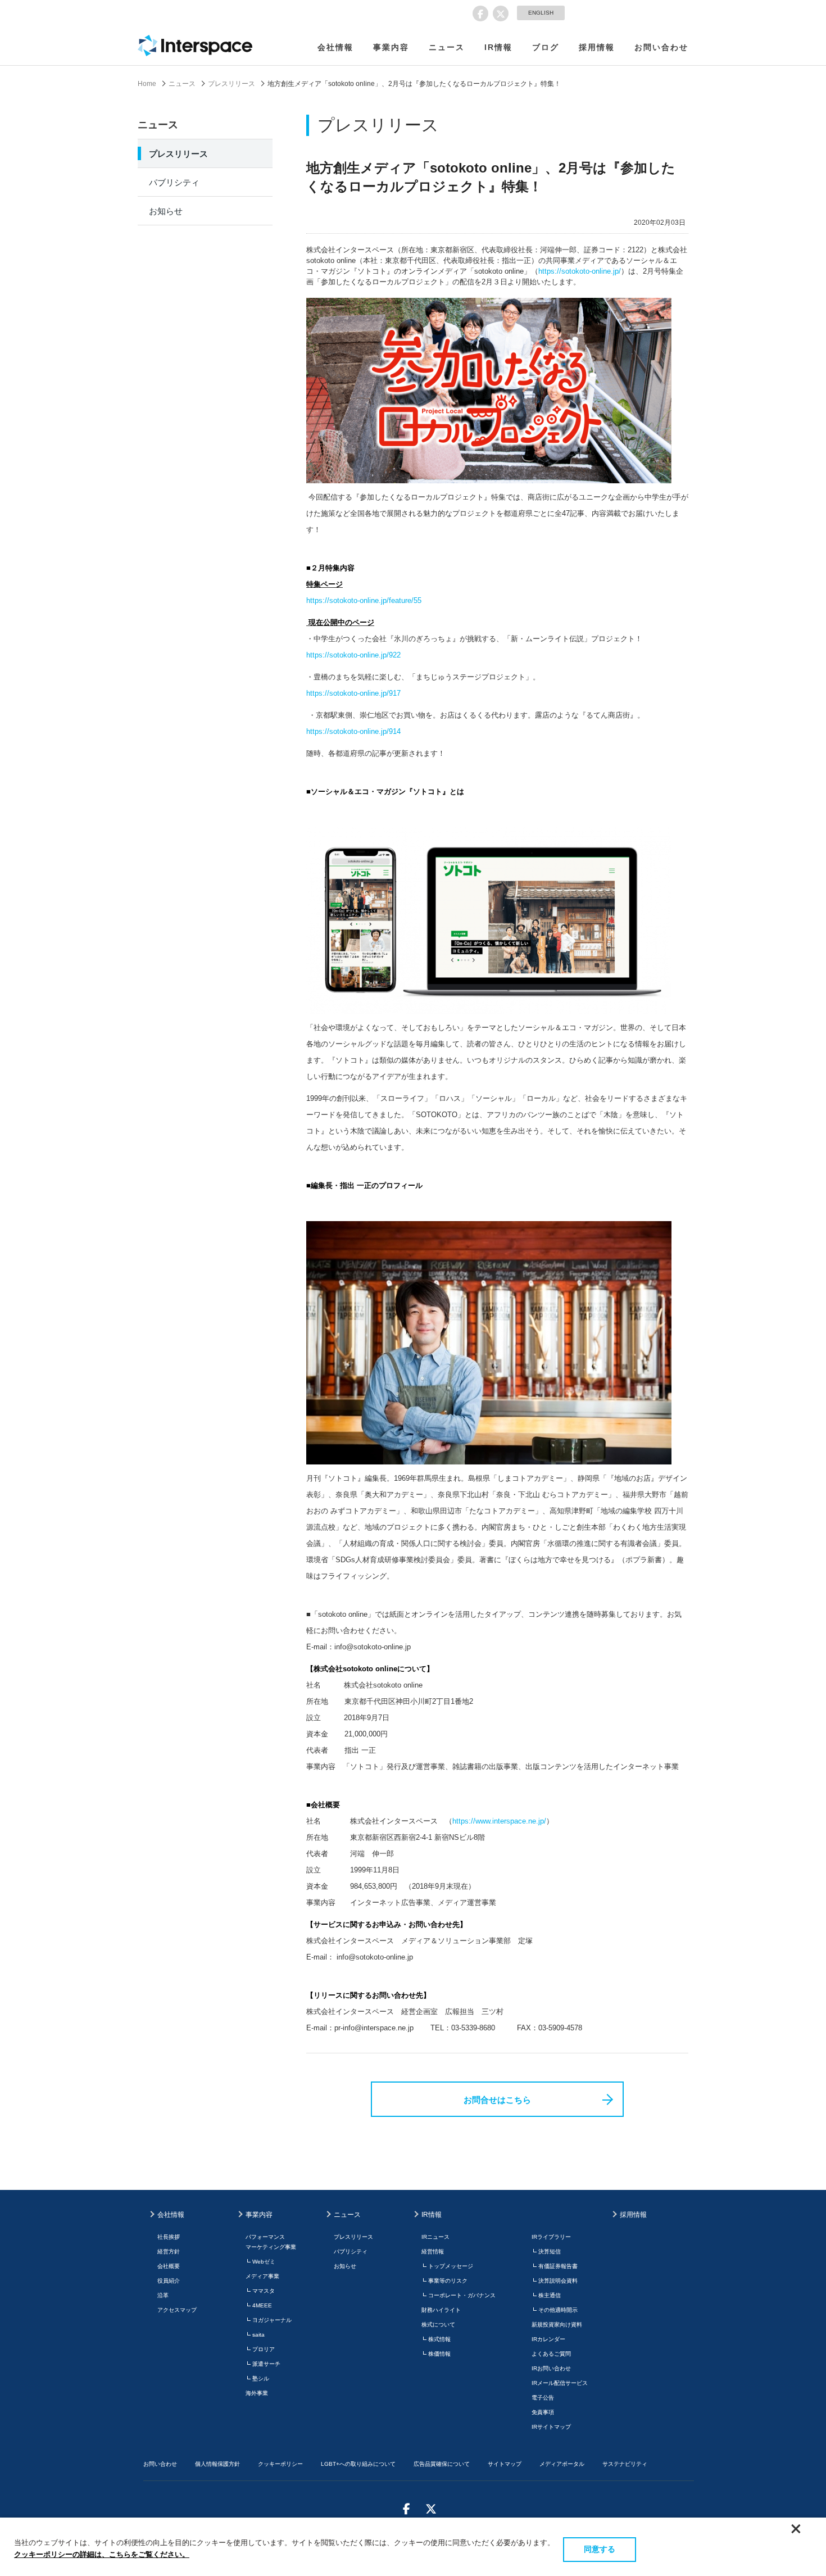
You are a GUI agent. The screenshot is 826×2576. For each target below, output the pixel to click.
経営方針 (169, 2251)
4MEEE (262, 2305)
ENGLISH (541, 13)
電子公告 (543, 2398)
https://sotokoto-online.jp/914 (353, 731)
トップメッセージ (451, 2266)
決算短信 (550, 2251)
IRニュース (435, 2237)
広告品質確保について (442, 2464)
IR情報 (498, 47)
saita (258, 2335)
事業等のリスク (448, 2281)
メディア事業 (262, 2276)
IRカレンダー (548, 2339)
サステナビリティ (625, 2464)
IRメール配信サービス (560, 2383)
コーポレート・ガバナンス (462, 2295)
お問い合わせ (661, 47)
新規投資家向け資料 (557, 2325)
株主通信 (550, 2295)
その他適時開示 (558, 2310)
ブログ (546, 47)
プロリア (264, 2349)
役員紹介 (169, 2281)
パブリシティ (174, 182)
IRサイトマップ (551, 2427)
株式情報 (439, 2339)
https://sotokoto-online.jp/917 (353, 693)
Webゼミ (264, 2262)
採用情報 (597, 47)
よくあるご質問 (551, 2354)
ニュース (447, 47)
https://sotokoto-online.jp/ (580, 271)
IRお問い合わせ (551, 2368)
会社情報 (335, 47)
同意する (600, 2549)
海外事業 (257, 2393)
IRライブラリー (551, 2237)
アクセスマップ (177, 2310)
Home (147, 84)
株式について (438, 2325)
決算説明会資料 (558, 2281)
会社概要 (169, 2266)
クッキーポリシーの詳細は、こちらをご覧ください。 (102, 2554)
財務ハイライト (441, 2310)
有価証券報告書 (558, 2266)
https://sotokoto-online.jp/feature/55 (364, 600)
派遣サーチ (266, 2364)
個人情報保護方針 (217, 2464)
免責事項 (543, 2412)
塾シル (261, 2378)
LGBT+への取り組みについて (358, 2464)
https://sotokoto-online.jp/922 (353, 655)
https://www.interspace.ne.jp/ (499, 1821)
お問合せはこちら (497, 2100)
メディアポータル (562, 2464)
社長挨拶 (169, 2237)
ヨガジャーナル (272, 2320)
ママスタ (264, 2291)
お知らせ (166, 211)
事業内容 (391, 47)
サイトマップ (505, 2464)
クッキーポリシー (280, 2464)
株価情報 (439, 2354)
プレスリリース (232, 84)
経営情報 (433, 2251)
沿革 (163, 2295)
